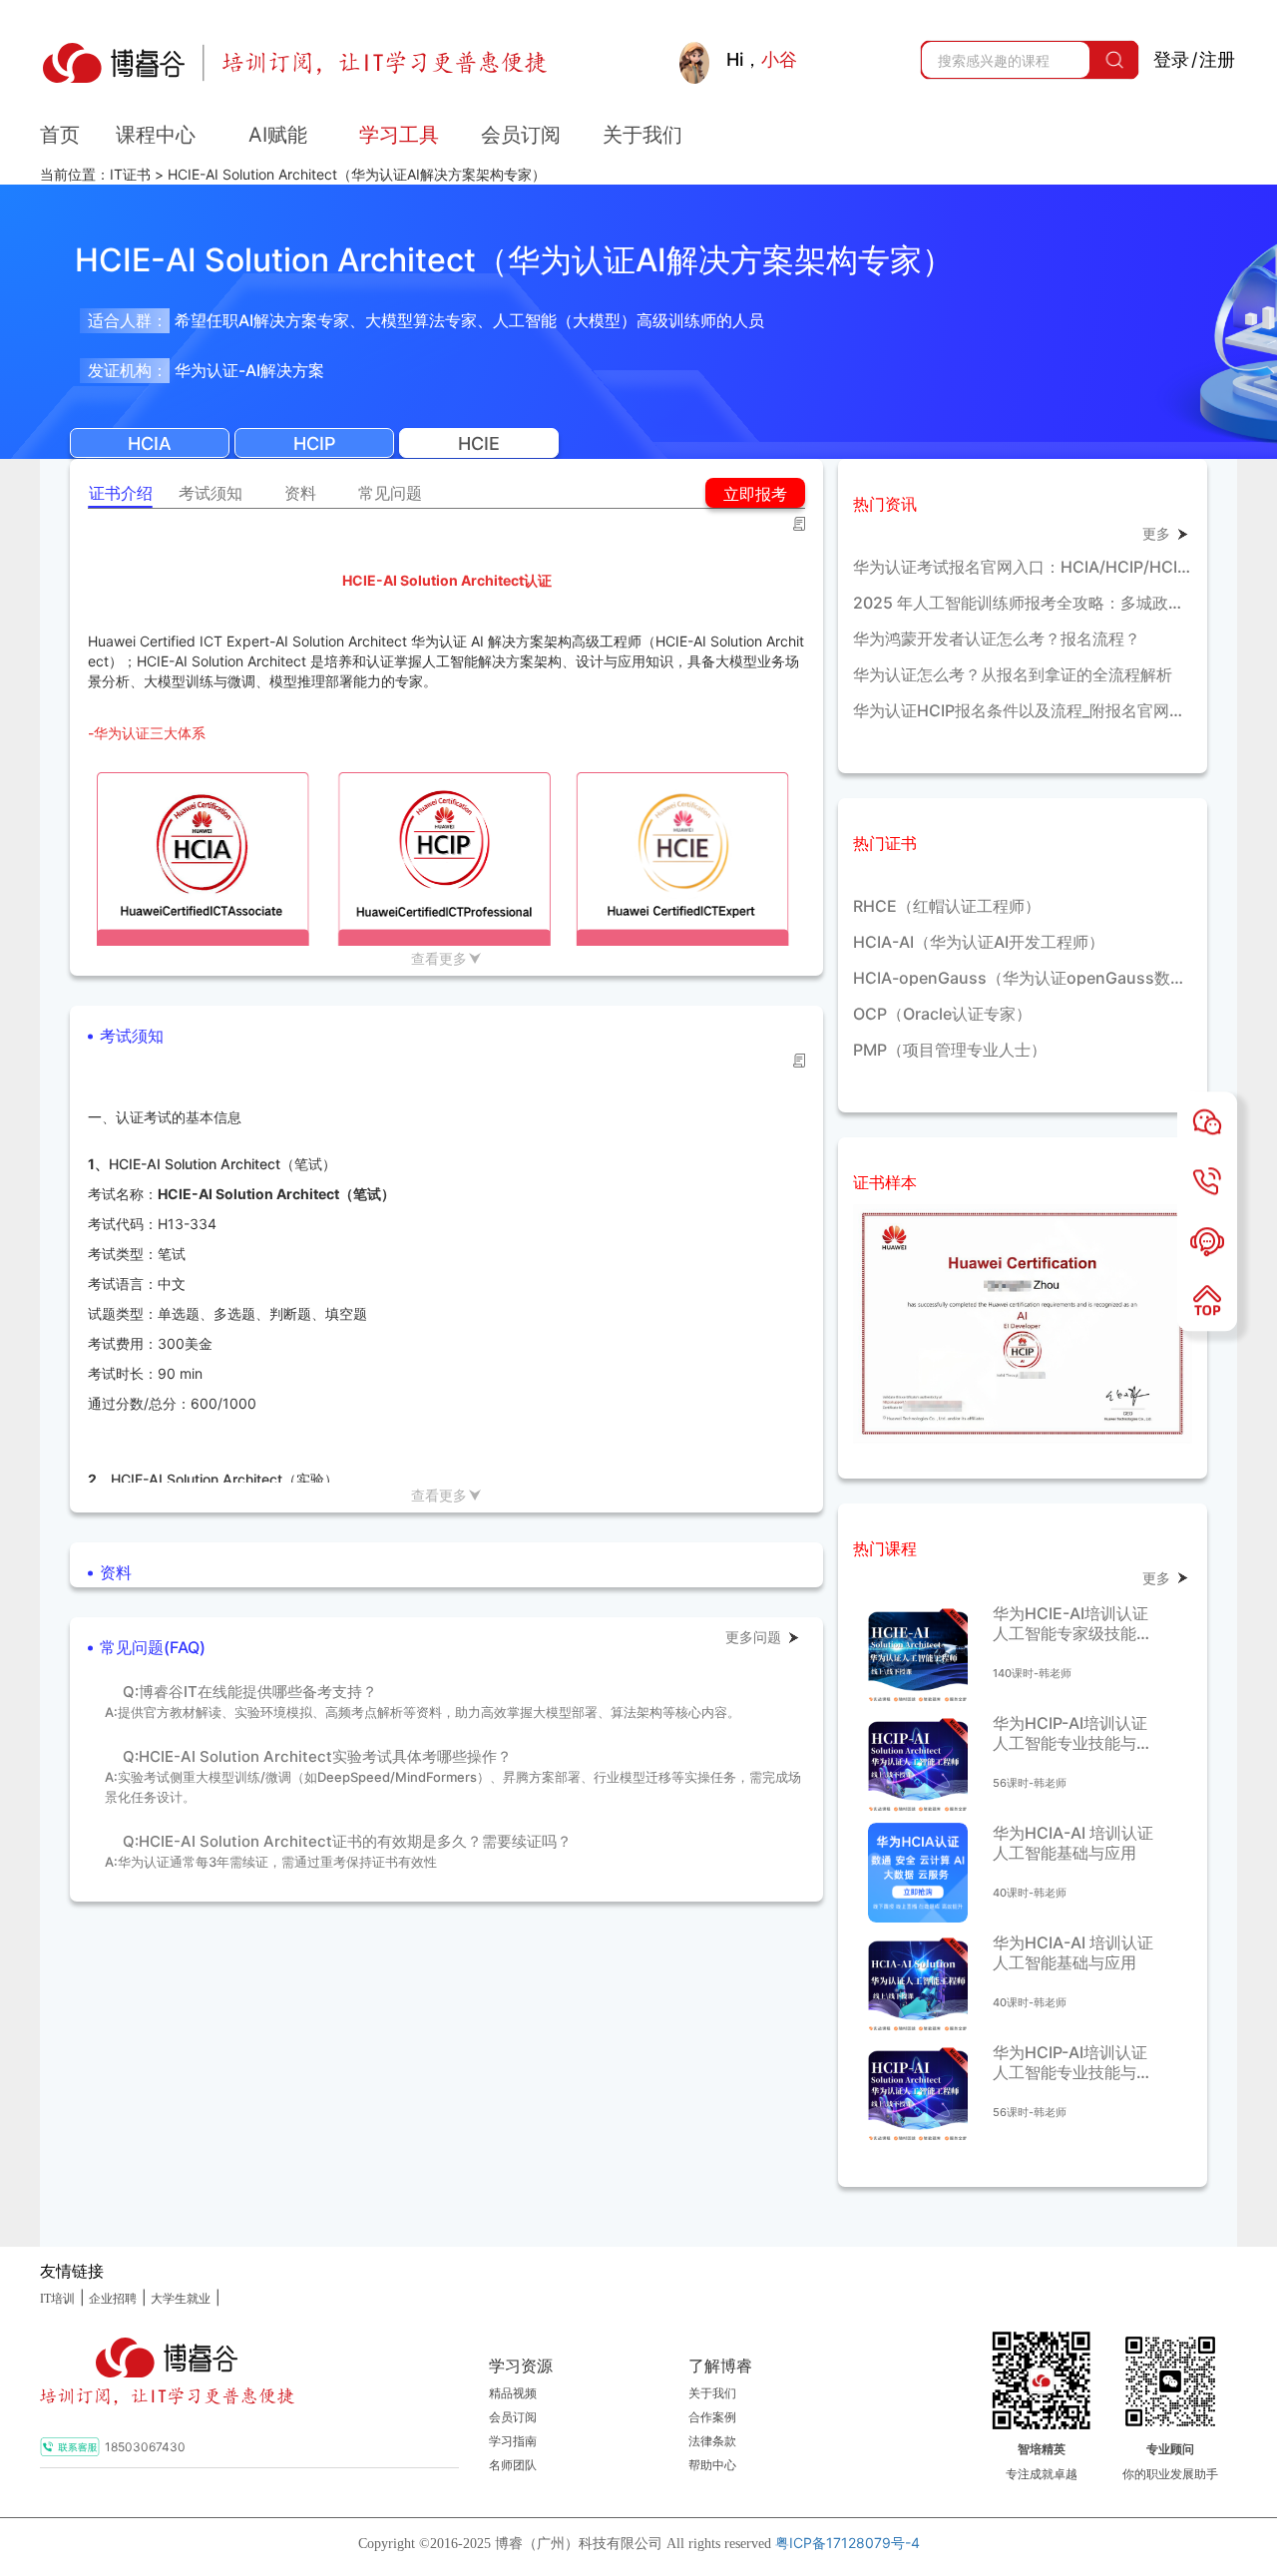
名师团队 (513, 2465)
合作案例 (712, 2417)
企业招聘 (113, 2299)
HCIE (479, 443)
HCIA (150, 443)
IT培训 (57, 2299)
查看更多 (439, 958)
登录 (1171, 59)
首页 (60, 135)
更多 (1156, 533)
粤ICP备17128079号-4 (848, 2543)
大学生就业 (181, 2299)
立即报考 (755, 494)
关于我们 (712, 2393)
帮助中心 (712, 2465)
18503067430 (145, 2447)
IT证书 (130, 174)
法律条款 (712, 2441)
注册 (1217, 59)
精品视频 (513, 2393)
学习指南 (513, 2441)
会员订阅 (513, 2417)
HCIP (315, 443)
